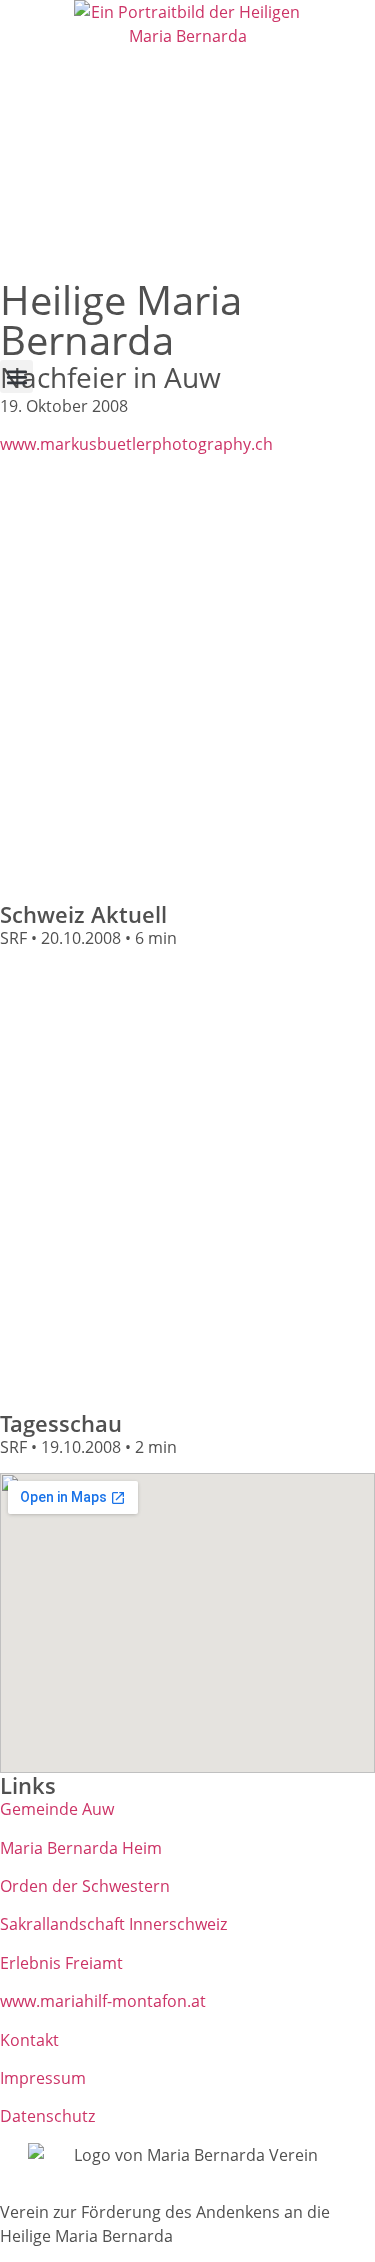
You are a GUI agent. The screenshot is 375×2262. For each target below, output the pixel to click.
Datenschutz (47, 2116)
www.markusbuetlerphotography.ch (136, 444)
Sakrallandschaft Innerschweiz (113, 1924)
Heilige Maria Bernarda (121, 319)
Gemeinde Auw (57, 1809)
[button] (16, 376)
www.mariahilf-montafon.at (103, 2001)
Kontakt (29, 2040)
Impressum (43, 2078)
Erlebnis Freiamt (61, 1963)
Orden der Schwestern (85, 1886)
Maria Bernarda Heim (81, 1848)
